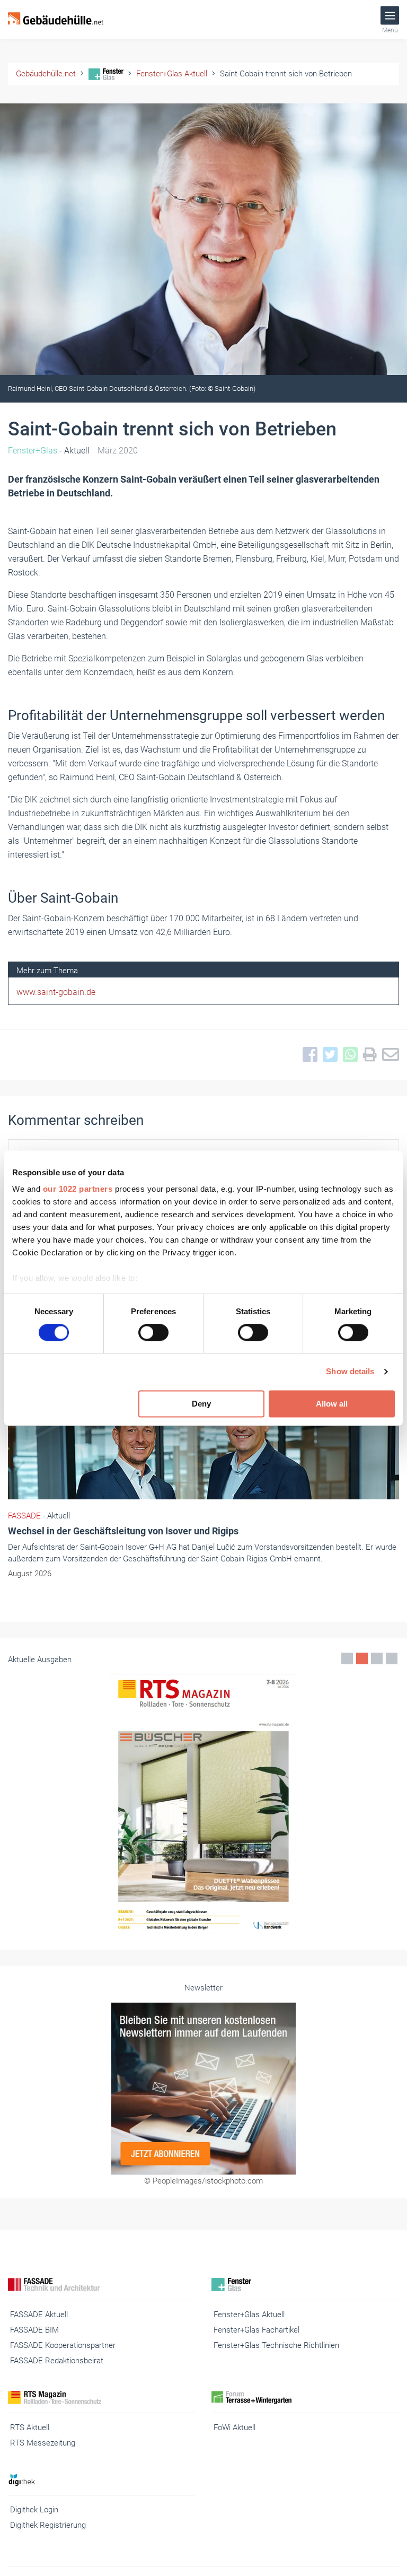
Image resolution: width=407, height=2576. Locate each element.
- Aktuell (49, 451)
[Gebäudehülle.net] (56, 20)
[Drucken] (367, 1055)
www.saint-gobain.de (56, 992)
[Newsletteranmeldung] (203, 2089)
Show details (350, 1372)
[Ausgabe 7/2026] (203, 1804)
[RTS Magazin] (102, 2398)
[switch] (153, 1333)
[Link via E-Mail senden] (388, 1055)
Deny (201, 1404)
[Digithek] (102, 2480)
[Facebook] (307, 1055)
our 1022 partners (78, 1189)
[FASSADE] (102, 2285)
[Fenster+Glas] (305, 2285)
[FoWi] (305, 2398)
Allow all (332, 1404)
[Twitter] (328, 1055)
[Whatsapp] (348, 1055)
